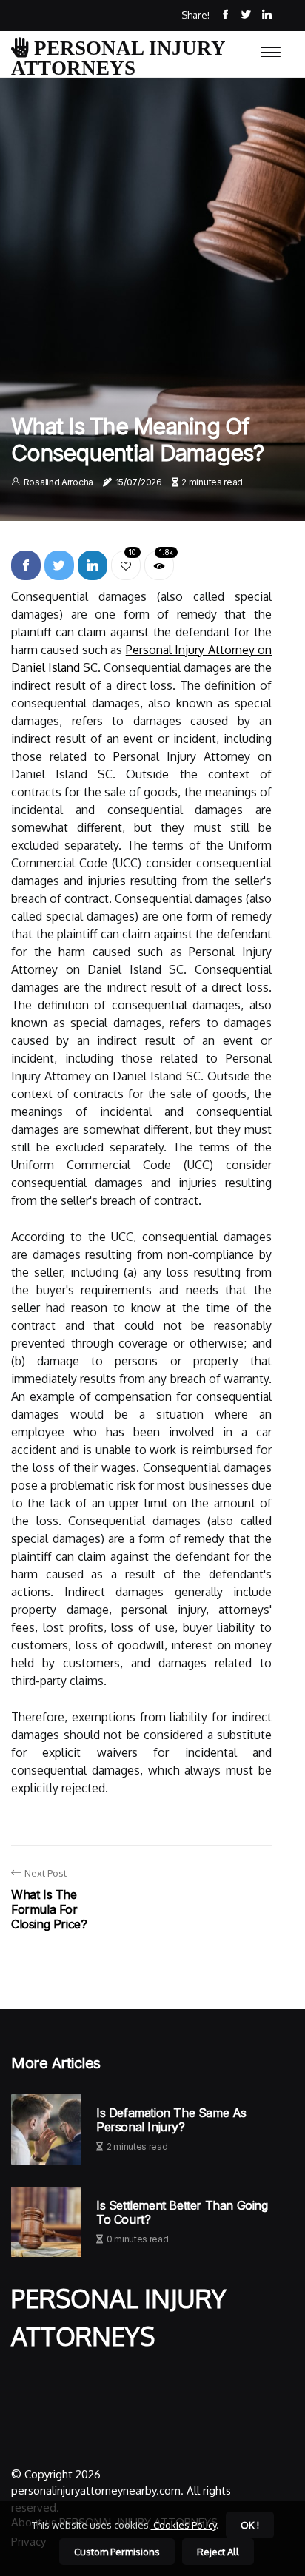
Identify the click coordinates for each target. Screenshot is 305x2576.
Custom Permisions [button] (117, 2552)
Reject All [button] (218, 2552)
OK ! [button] (250, 2525)
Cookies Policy (184, 2525)
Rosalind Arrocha (58, 482)
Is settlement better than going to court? (182, 2213)
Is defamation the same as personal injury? (171, 2120)
